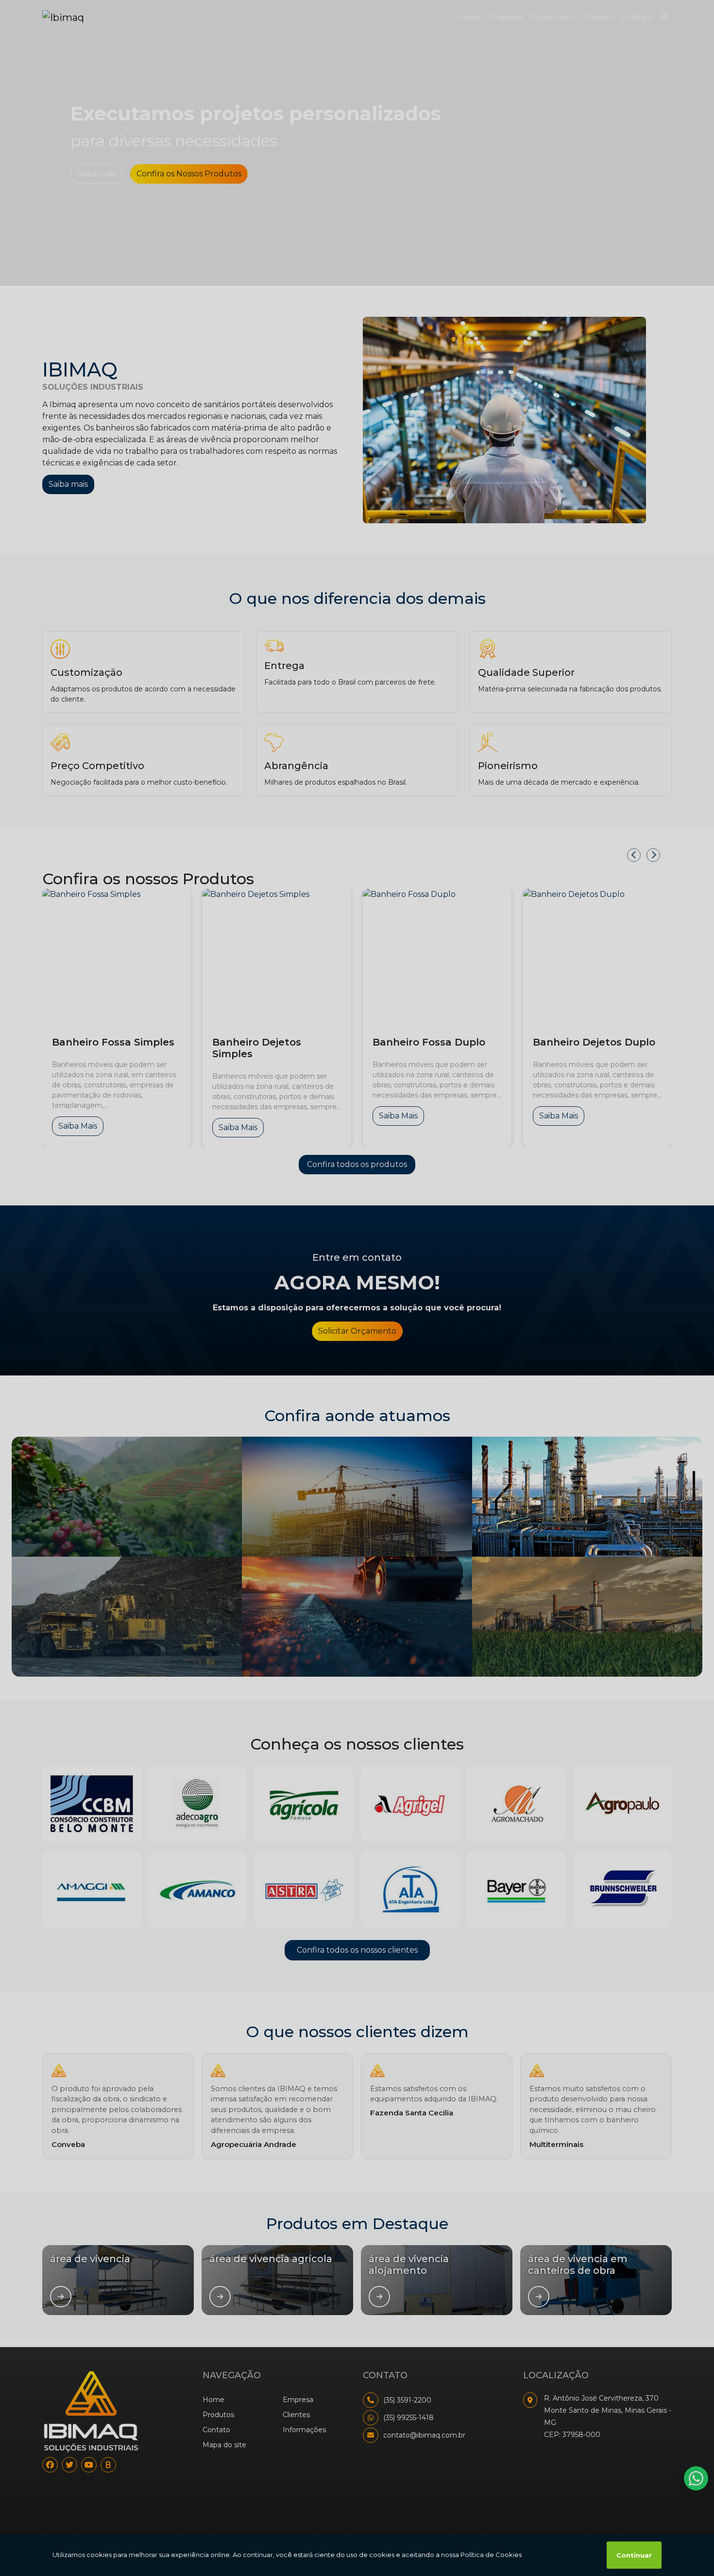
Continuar (634, 2555)
